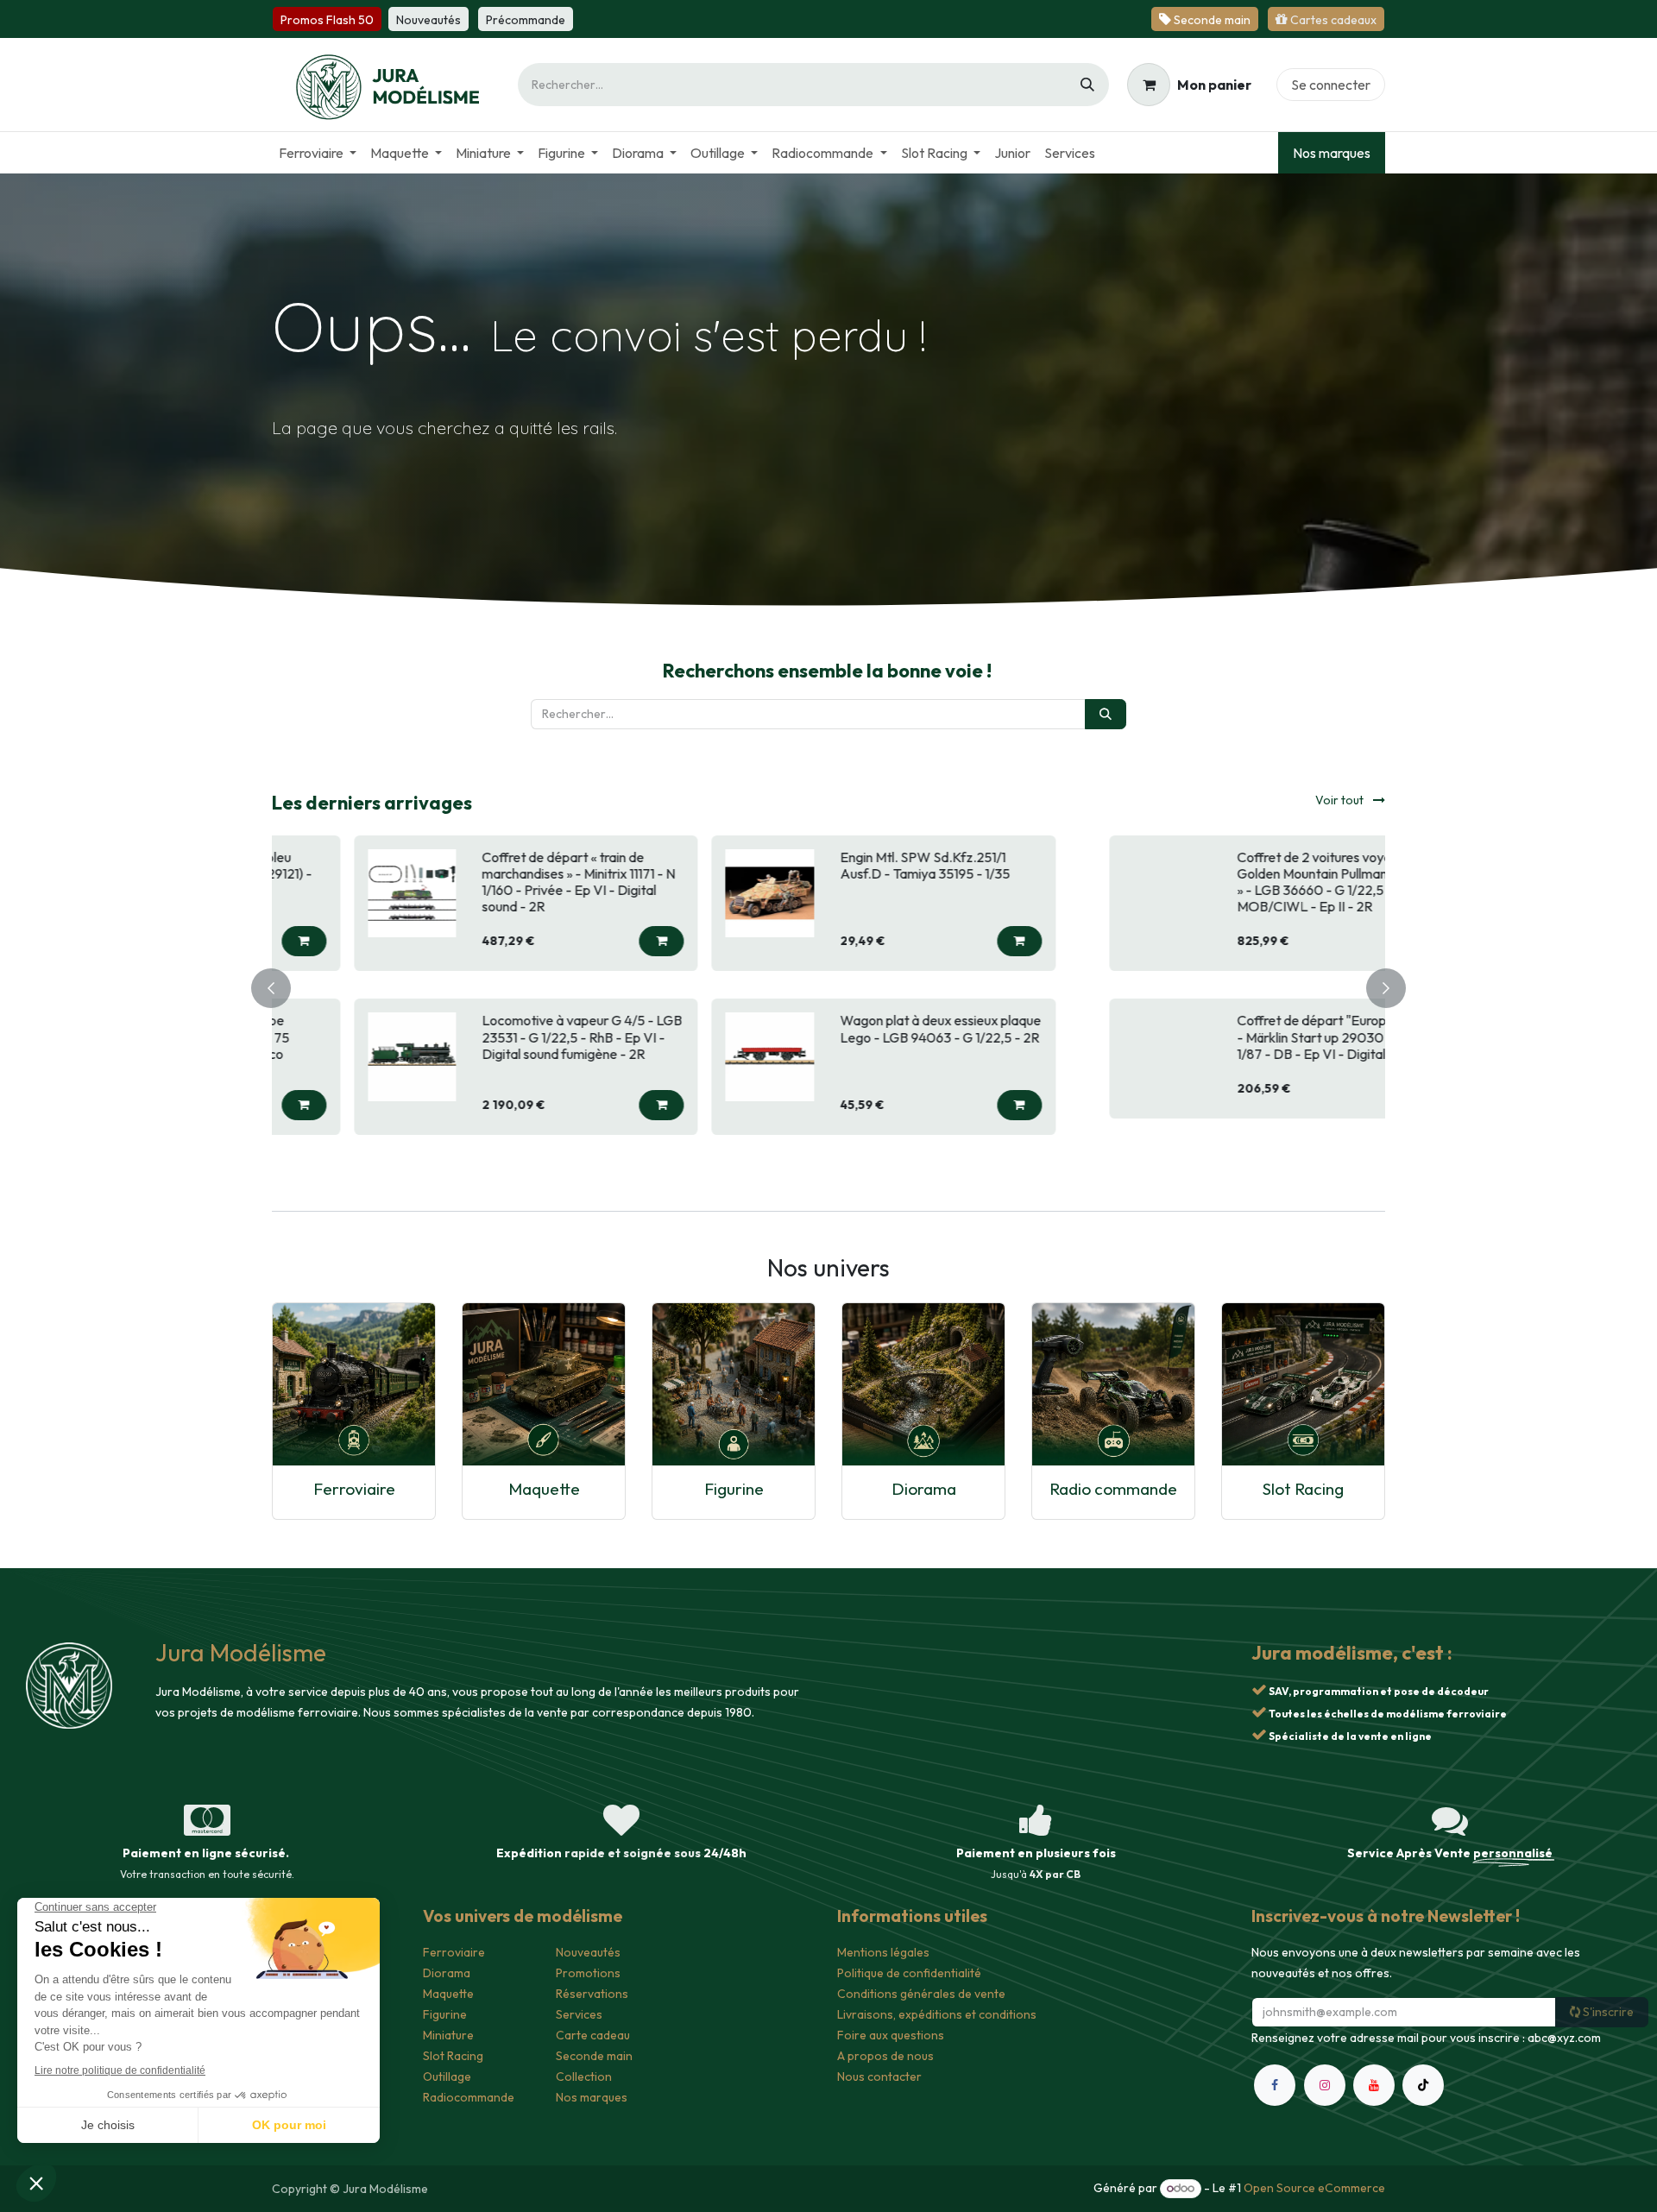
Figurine (734, 1489)
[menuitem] (318, 153)
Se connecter (1331, 85)
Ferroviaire (354, 1489)
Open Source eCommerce (1314, 2188)
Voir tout (1341, 800)
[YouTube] (1374, 2085)
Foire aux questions (891, 2035)
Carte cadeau (593, 2035)
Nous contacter (879, 2077)
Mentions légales (883, 1952)
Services (579, 2014)
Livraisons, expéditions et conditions (937, 2014)
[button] (607, 941)
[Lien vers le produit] (354, 1384)
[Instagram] (1325, 2085)
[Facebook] (1275, 2085)
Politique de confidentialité (909, 1973)
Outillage (447, 2077)
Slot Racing (1303, 1489)
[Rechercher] (1087, 85)
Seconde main (594, 2056)
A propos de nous (885, 2056)
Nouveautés (588, 1952)
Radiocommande (469, 2097)
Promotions (588, 1973)
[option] (828, 986)
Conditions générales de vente (921, 1994)
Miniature (448, 2035)
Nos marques (1332, 153)
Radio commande (1113, 1489)
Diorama (924, 1489)
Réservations (592, 1994)
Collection (584, 2077)
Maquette (544, 1489)
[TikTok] (1423, 2085)
